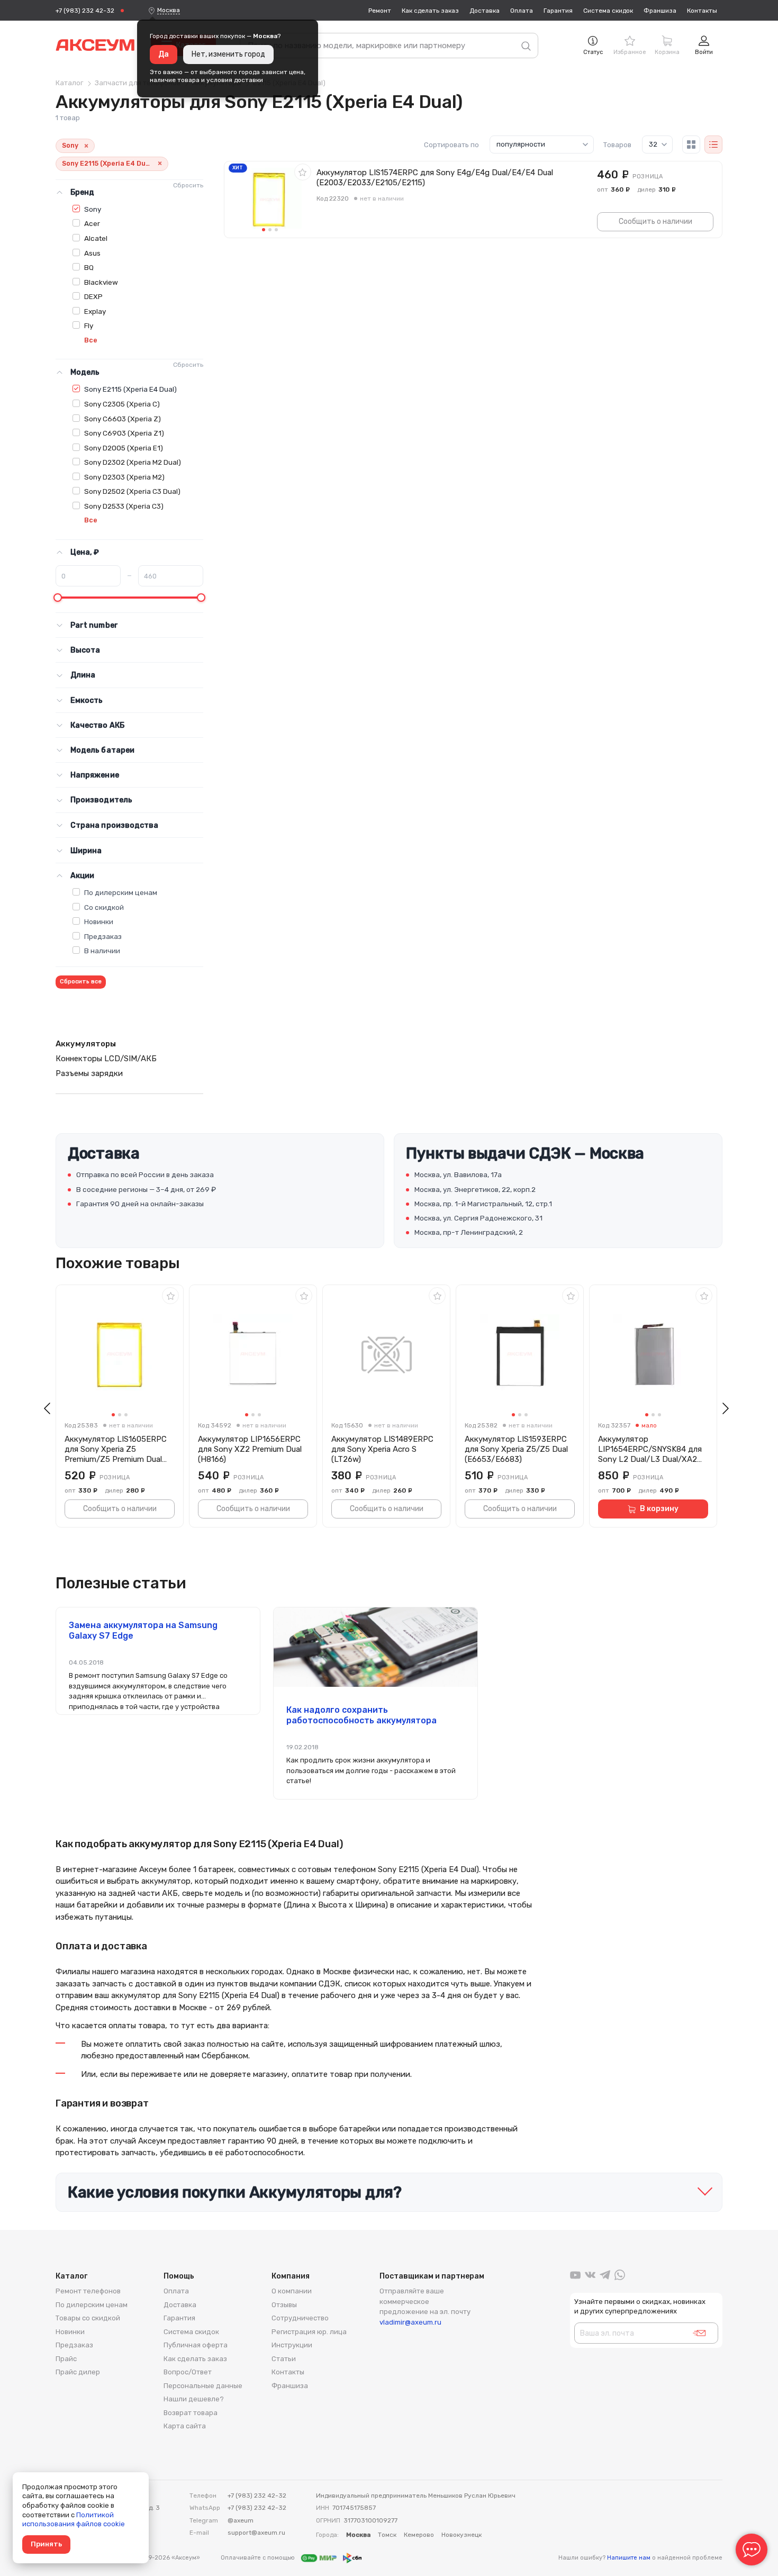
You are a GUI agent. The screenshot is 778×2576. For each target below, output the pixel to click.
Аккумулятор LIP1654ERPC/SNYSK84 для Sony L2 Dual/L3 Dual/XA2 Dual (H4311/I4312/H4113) (650, 1449)
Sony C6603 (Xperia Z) (123, 419)
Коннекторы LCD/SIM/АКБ (106, 1059)
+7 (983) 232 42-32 (85, 11)
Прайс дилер (78, 2372)
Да (164, 54)
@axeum (241, 2520)
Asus (92, 253)
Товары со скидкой (88, 2318)
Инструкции (292, 2345)
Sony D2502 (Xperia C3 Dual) (132, 491)
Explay (95, 311)
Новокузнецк (462, 2535)
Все (91, 340)
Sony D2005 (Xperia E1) (124, 448)
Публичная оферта (196, 2345)
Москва (169, 10)
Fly (89, 326)
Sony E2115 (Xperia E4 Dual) (130, 389)
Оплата (522, 11)
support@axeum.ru (256, 2533)
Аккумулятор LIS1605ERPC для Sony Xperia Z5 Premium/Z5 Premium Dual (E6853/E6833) (116, 1449)
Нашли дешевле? (194, 2399)
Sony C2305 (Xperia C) (122, 404)
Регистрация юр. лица (309, 2332)
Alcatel (96, 238)
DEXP (93, 296)
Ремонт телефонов (88, 2291)
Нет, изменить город (228, 54)
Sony (93, 209)
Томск (387, 2535)
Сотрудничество (300, 2318)
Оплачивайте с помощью (259, 2558)
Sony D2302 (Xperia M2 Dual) (133, 462)
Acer (92, 223)
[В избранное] (303, 172)
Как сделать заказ (430, 11)
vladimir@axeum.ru (410, 2322)
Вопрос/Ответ (188, 2372)
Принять (46, 2544)
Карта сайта (185, 2426)
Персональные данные (203, 2386)
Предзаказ (103, 936)
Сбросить (188, 185)
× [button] (86, 146)
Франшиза (660, 11)
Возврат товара (191, 2413)
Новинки (99, 921)
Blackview (101, 282)
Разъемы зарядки (89, 1073)
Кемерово (419, 2535)
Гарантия (558, 11)
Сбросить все (81, 982)
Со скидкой (104, 907)
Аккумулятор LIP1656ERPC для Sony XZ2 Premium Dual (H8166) (250, 1449)
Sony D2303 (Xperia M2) (124, 477)
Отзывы (284, 2305)
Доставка (485, 11)
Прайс (66, 2359)
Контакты (702, 11)
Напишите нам (629, 2558)
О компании (292, 2291)
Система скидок (608, 11)
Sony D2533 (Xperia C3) (124, 506)
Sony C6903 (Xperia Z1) (124, 433)
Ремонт (380, 11)
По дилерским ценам (121, 892)
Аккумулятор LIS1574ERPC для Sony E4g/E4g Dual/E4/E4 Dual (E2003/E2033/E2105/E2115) (435, 178)
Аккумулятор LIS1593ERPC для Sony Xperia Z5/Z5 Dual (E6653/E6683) (516, 1449)
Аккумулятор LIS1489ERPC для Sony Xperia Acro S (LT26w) (382, 1449)
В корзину (659, 1509)
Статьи (284, 2359)
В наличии (102, 951)
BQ (89, 267)
